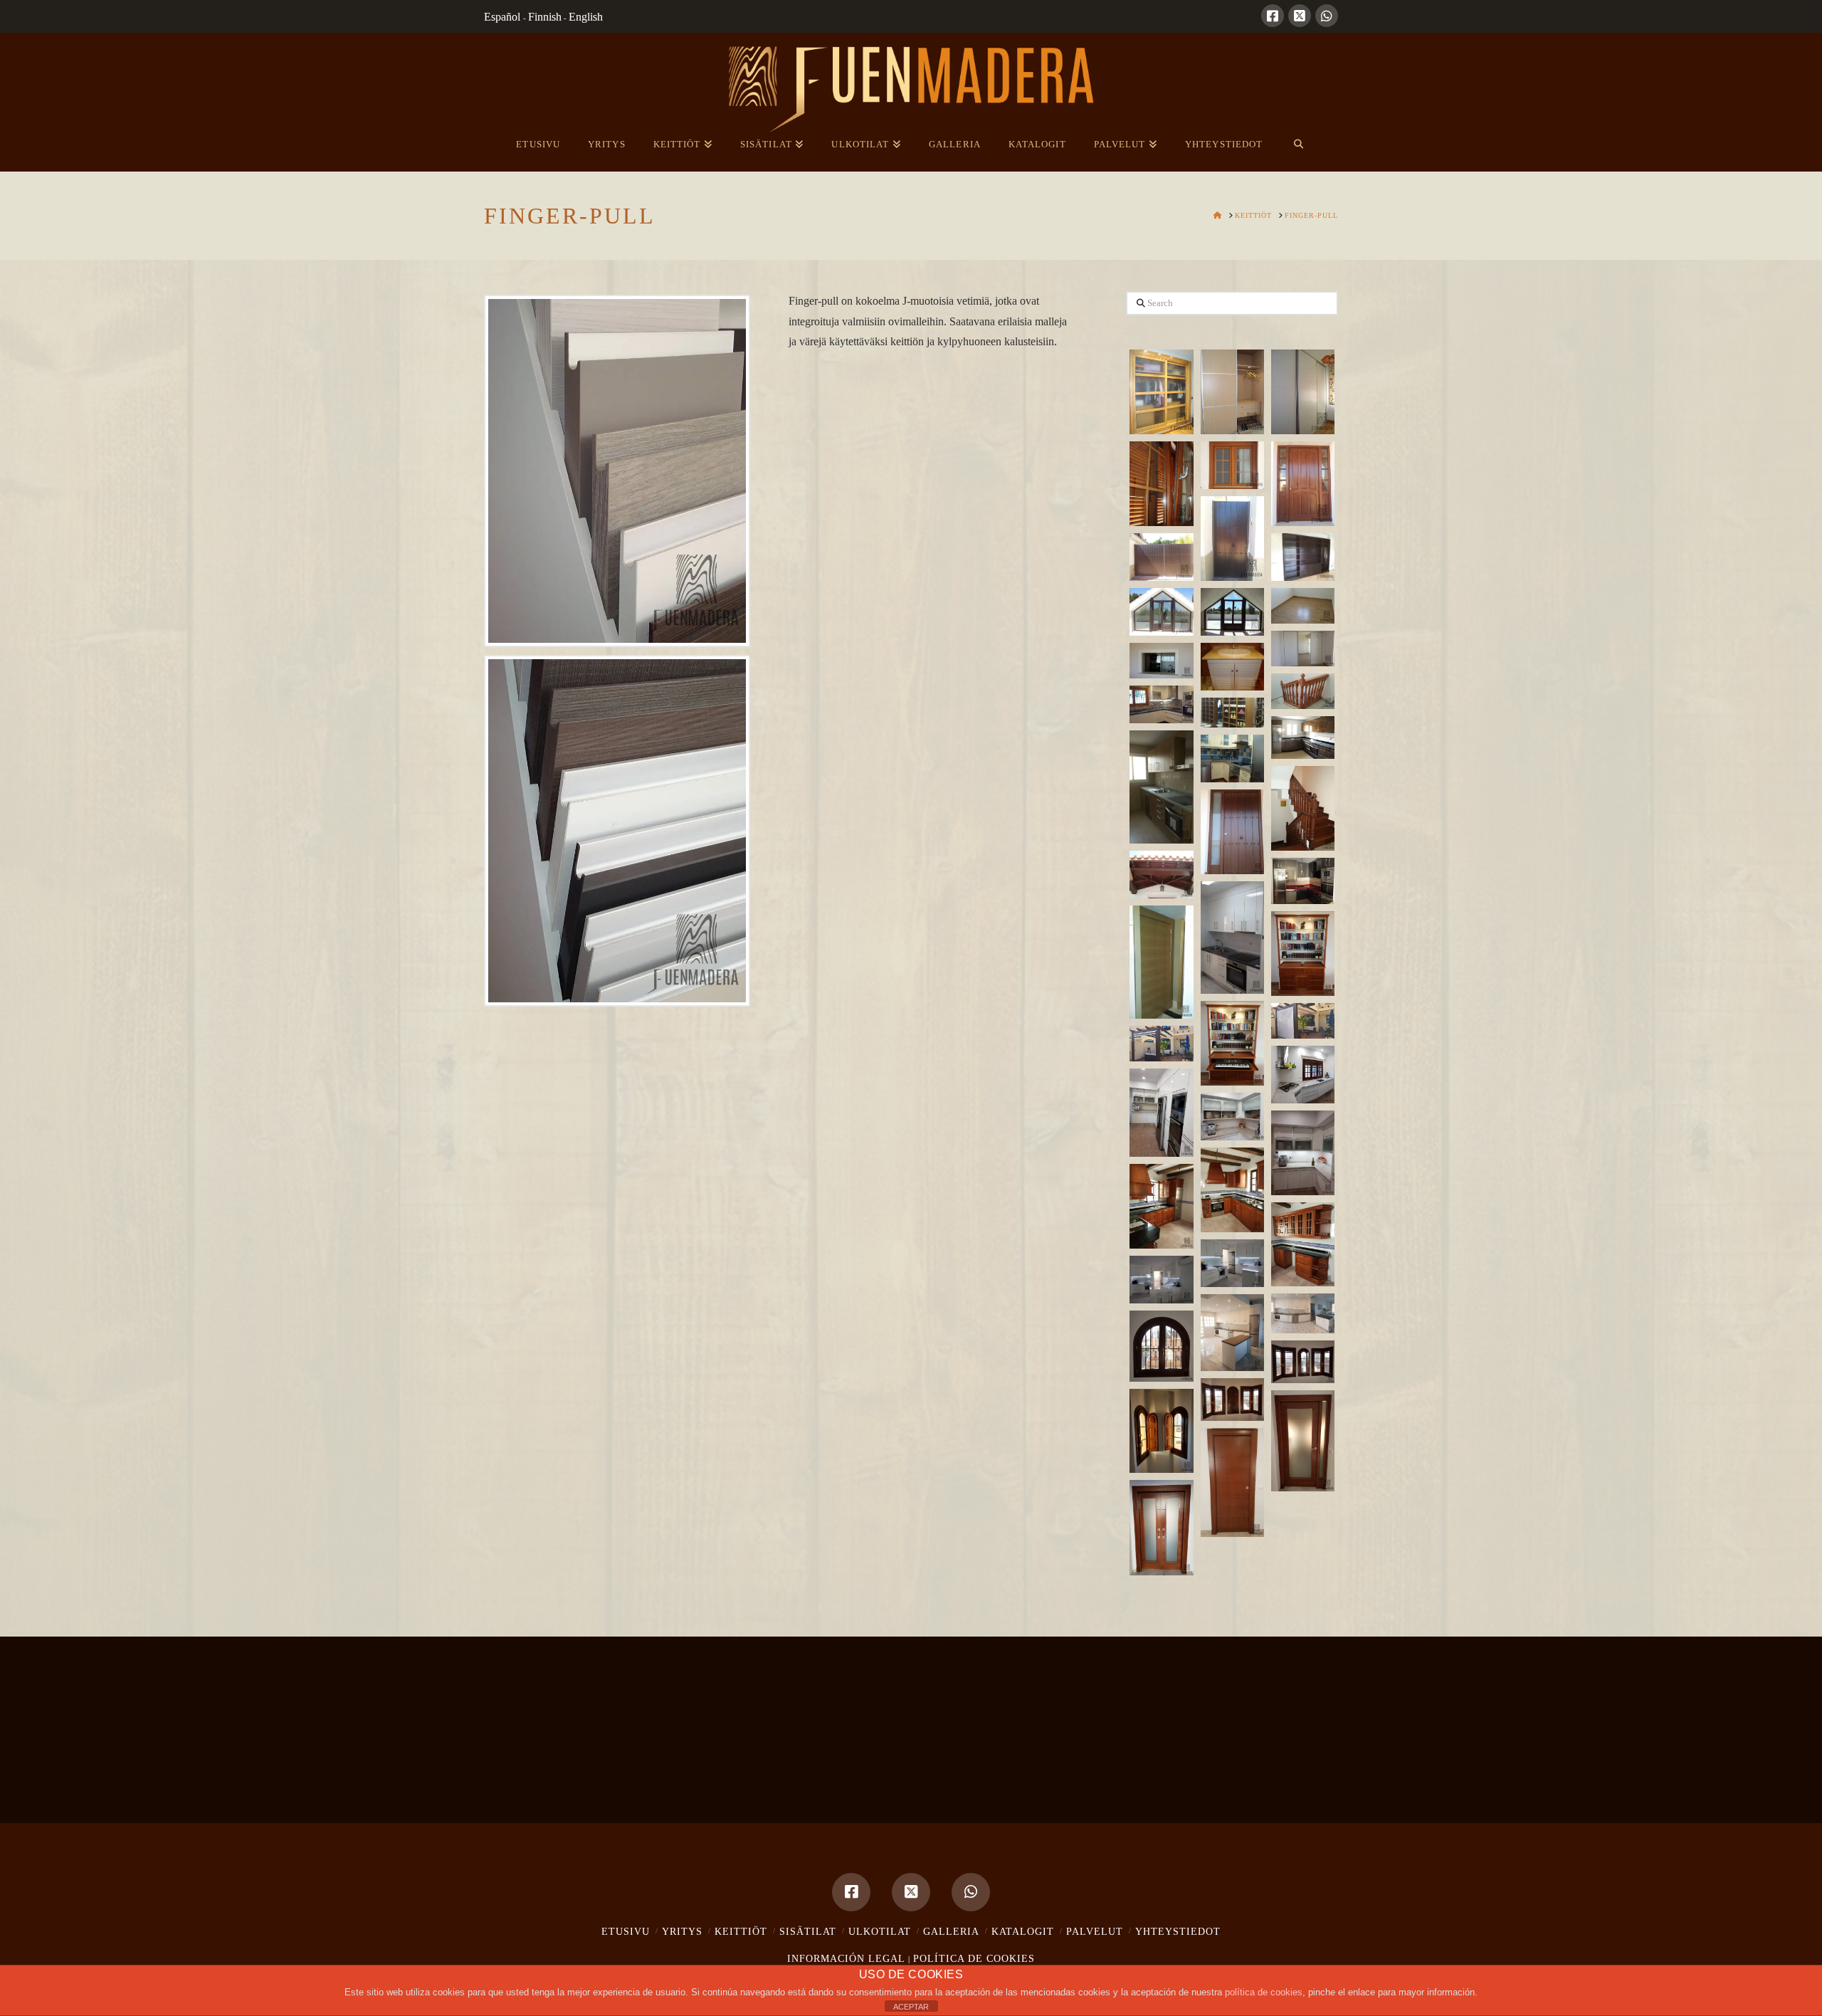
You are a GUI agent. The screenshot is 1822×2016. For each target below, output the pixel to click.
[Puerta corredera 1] (1232, 1482)
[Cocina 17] (1232, 1333)
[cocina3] (1303, 737)
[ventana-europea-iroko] (1232, 465)
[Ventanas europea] (1161, 1431)
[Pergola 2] (1161, 1044)
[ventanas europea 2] (1303, 1362)
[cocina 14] (1232, 1263)
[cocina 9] (1232, 1117)
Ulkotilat (880, 1932)
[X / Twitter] (1300, 16)
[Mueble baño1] (1232, 667)
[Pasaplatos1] (1161, 661)
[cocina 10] (1303, 1153)
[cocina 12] (1161, 1206)
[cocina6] (1232, 938)
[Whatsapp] (1327, 16)
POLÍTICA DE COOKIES (974, 1959)
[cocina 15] (1161, 1280)
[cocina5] (1303, 881)
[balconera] (1161, 612)
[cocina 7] (1303, 1075)
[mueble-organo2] (1232, 1043)
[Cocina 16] (1303, 1313)
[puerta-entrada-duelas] (1232, 539)
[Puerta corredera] (1161, 1528)
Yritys (682, 1932)
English (586, 17)
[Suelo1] (1303, 606)
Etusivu (626, 1932)
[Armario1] (1303, 649)
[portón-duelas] (1161, 557)
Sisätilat (808, 1932)
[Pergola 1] (1303, 1021)
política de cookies (1264, 1992)
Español (504, 17)
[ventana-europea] (1161, 484)
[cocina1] (1161, 787)
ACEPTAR (911, 2007)
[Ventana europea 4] (1161, 1346)
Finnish (545, 17)
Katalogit (1023, 1932)
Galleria (951, 1932)
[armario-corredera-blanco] (1303, 392)
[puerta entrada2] (1232, 832)
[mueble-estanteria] (1303, 557)
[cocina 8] (1161, 1113)
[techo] (1161, 875)
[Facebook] (1273, 16)
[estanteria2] (1232, 713)
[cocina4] (1232, 758)
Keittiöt (741, 1932)
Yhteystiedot (1178, 1932)
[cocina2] (1161, 705)
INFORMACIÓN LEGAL (846, 1959)
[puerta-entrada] (1303, 484)
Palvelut (1095, 1932)
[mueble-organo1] (1303, 954)
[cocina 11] (1232, 1190)
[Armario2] (1161, 962)
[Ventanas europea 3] (1232, 1400)
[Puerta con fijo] (1303, 1441)
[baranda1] (1303, 808)
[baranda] (1303, 691)
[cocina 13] (1303, 1245)
